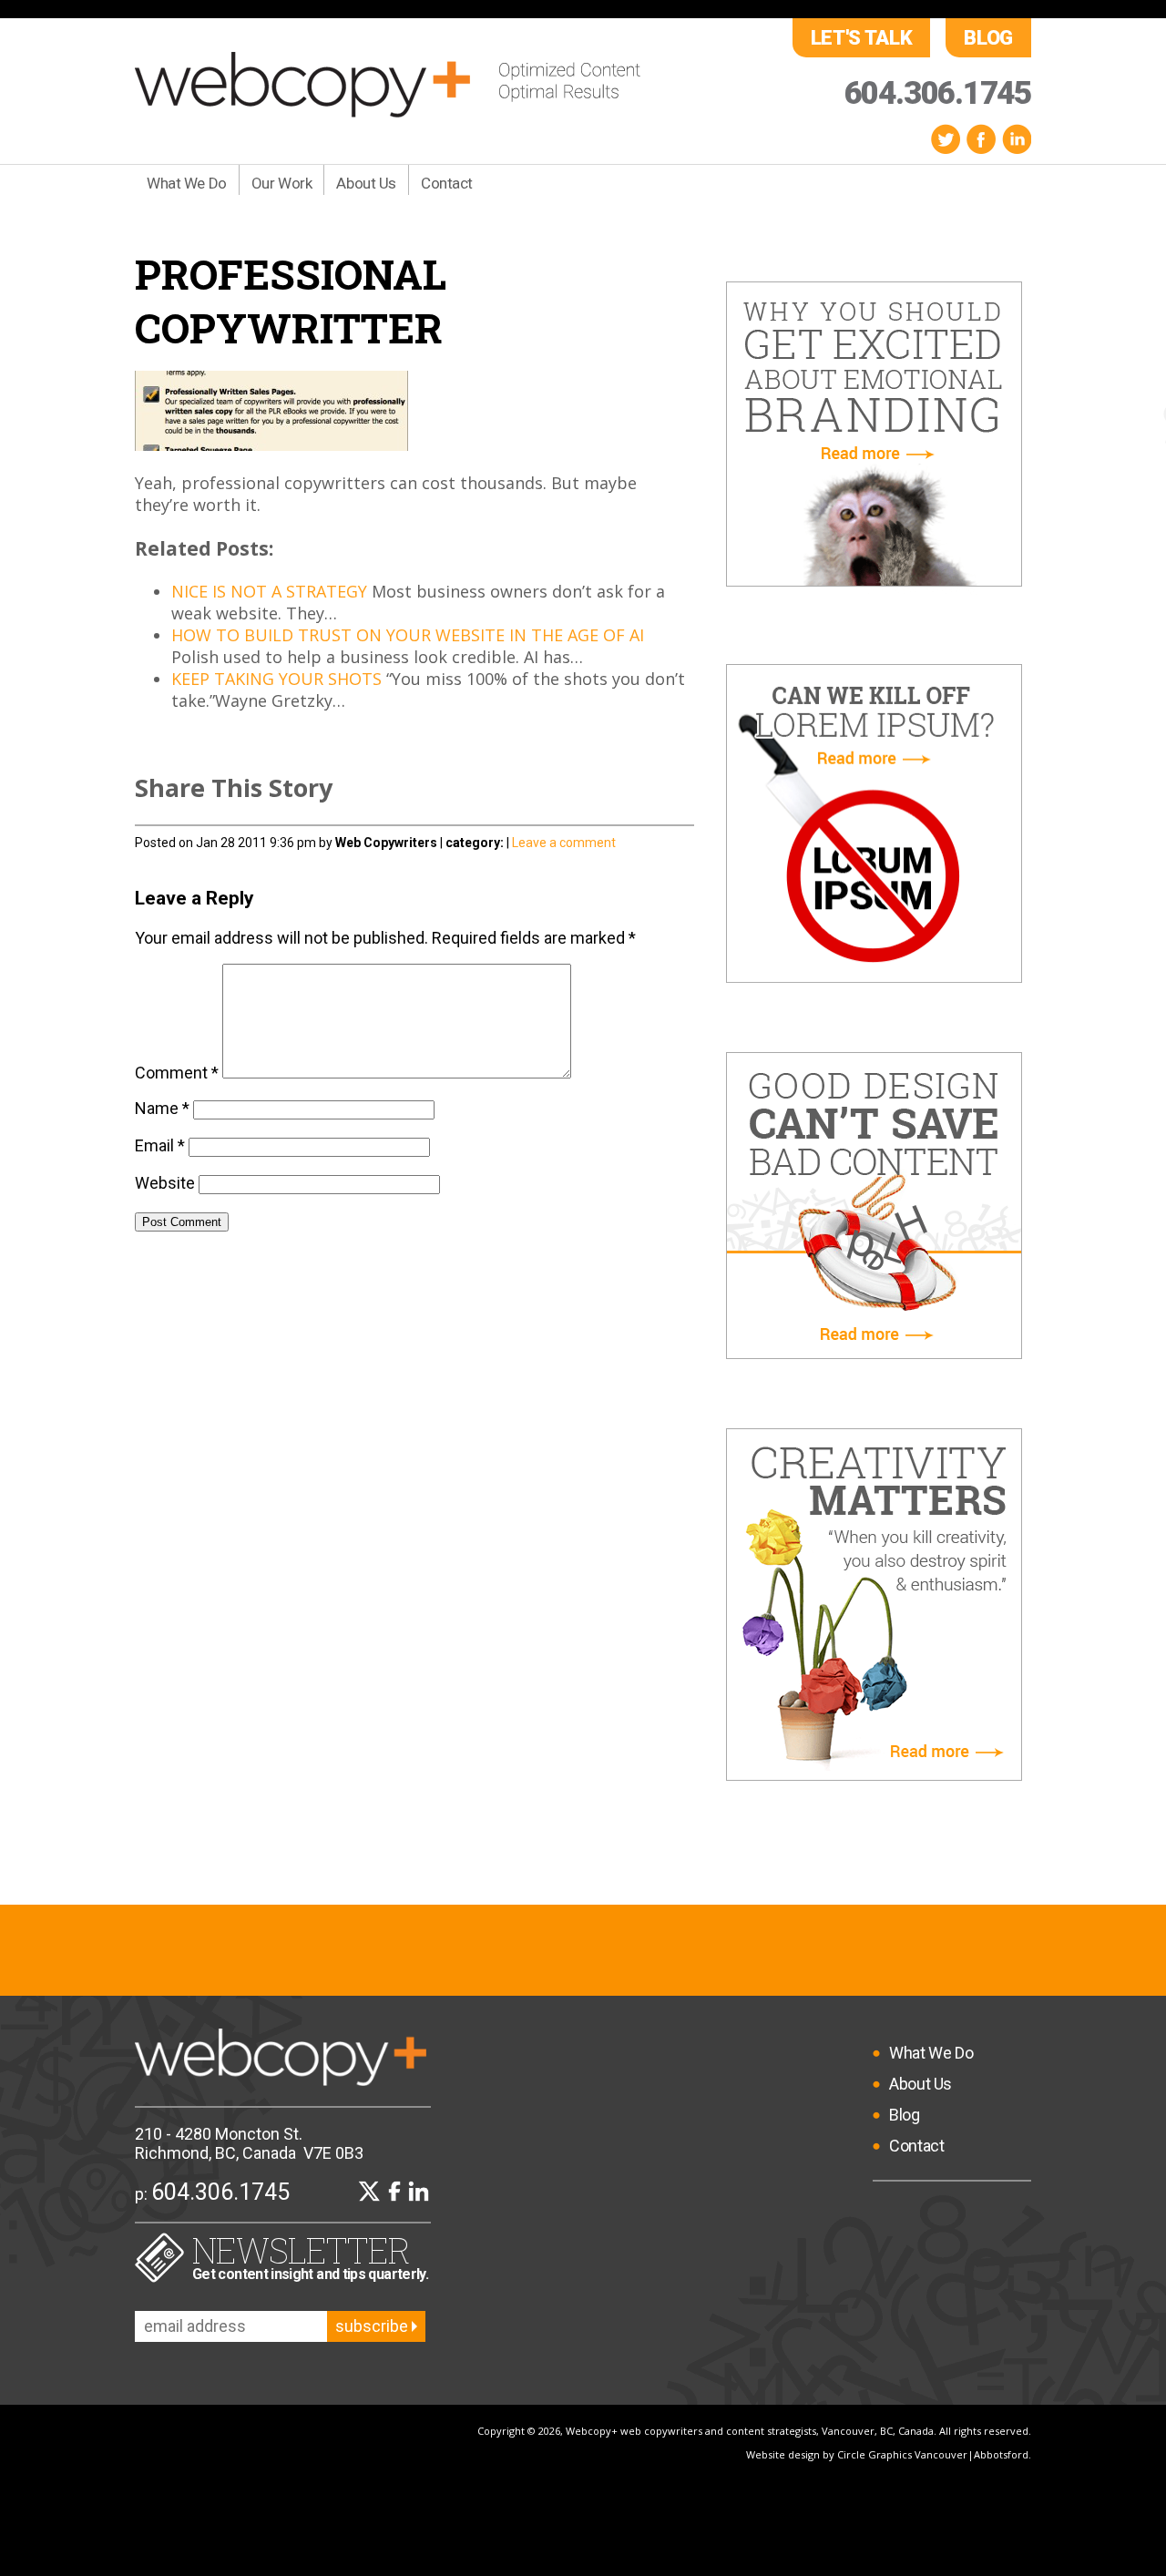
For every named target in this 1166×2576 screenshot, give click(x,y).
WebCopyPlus (388, 85)
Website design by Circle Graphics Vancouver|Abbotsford (887, 2454)
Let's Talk (862, 38)
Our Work (282, 183)
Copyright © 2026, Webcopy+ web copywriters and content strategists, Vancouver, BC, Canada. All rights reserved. (754, 2431)
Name (162, 1108)
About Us (366, 183)
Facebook (981, 139)
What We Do (187, 183)
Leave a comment (564, 843)
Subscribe (373, 2326)
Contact (447, 183)
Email (160, 1145)
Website (165, 1183)
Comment (177, 1073)
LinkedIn (1017, 139)
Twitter (946, 139)
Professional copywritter (291, 301)
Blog (988, 38)
